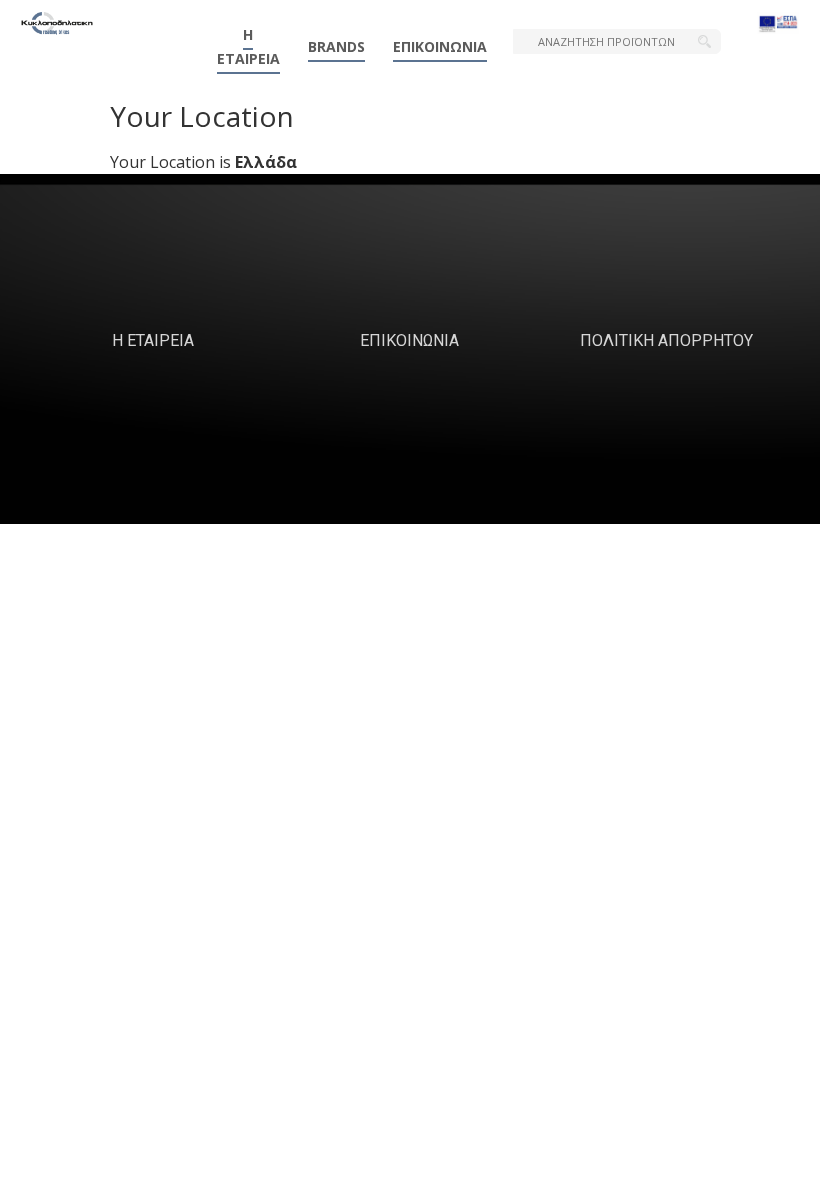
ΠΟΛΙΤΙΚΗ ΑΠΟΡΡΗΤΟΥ (666, 340)
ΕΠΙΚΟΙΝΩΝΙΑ (440, 46)
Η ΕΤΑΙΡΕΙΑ (248, 46)
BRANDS (336, 46)
